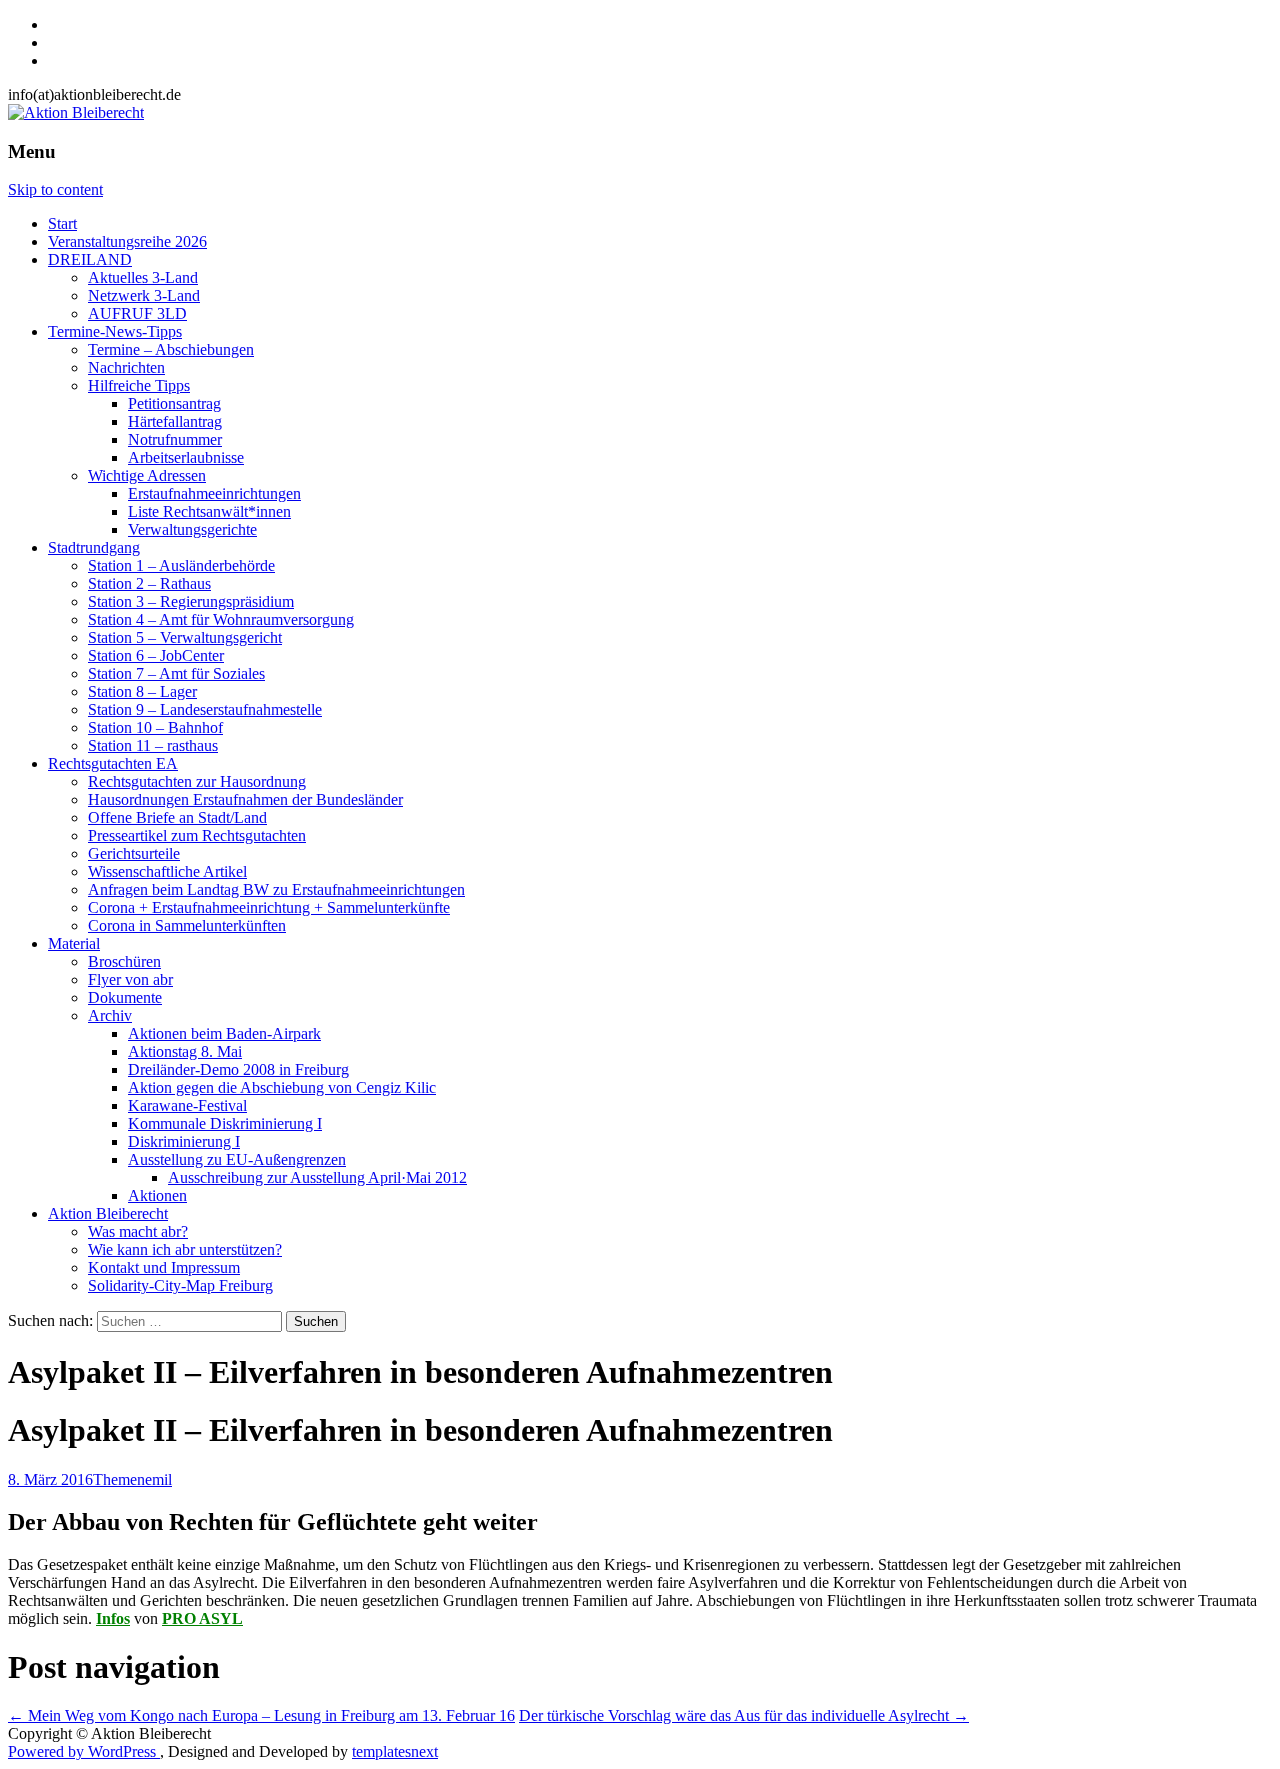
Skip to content (55, 189)
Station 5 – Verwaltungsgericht (185, 637)
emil (158, 1479)
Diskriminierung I (184, 1141)
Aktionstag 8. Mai (185, 1051)
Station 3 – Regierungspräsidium (191, 601)
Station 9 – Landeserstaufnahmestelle (205, 709)
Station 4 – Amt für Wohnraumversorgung (221, 619)
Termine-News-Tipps (115, 331)
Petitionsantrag (174, 403)
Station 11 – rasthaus (153, 745)
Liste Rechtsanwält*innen (209, 511)
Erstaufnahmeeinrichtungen (214, 493)
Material (74, 943)
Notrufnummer (175, 439)
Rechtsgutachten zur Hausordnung (197, 781)
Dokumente (125, 997)
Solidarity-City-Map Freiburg (180, 1285)
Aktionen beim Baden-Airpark (224, 1033)
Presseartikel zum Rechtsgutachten (197, 835)
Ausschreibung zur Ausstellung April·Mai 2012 (317, 1177)
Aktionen (157, 1195)
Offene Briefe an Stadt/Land (177, 817)
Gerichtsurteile (134, 853)
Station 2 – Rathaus (149, 583)
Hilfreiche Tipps (139, 385)
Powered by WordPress (84, 1751)
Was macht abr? (138, 1231)
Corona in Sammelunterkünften (187, 925)
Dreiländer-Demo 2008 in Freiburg (238, 1069)
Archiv (110, 1015)
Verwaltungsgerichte (192, 529)
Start (62, 223)
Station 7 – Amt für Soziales (176, 673)
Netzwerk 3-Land (144, 295)
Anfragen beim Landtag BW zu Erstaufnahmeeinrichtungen (276, 889)
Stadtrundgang (94, 547)
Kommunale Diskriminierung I (225, 1123)
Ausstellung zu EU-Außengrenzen (237, 1159)
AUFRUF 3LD (137, 313)
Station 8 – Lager (142, 691)
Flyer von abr (130, 979)
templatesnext (395, 1751)
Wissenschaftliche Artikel (167, 871)
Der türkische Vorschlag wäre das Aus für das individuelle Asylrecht (744, 1715)
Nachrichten (126, 367)
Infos (113, 1618)
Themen (119, 1479)
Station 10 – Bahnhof (155, 727)
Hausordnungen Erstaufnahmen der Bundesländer (245, 799)
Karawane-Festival (187, 1105)
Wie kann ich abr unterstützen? (185, 1249)
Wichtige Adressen (147, 475)
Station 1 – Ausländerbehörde (181, 565)
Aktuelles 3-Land (143, 277)
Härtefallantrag (175, 421)
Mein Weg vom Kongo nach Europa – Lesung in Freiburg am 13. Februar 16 (261, 1715)
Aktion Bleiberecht (108, 1213)
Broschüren (124, 961)
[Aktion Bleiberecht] (76, 112)
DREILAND (90, 259)
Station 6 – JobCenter (156, 655)
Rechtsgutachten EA (113, 763)
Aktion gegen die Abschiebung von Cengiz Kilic (282, 1087)
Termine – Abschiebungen (171, 349)
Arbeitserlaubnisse (186, 457)
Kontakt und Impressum (164, 1267)
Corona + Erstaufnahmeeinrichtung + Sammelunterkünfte (269, 907)
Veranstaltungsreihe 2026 (127, 241)
